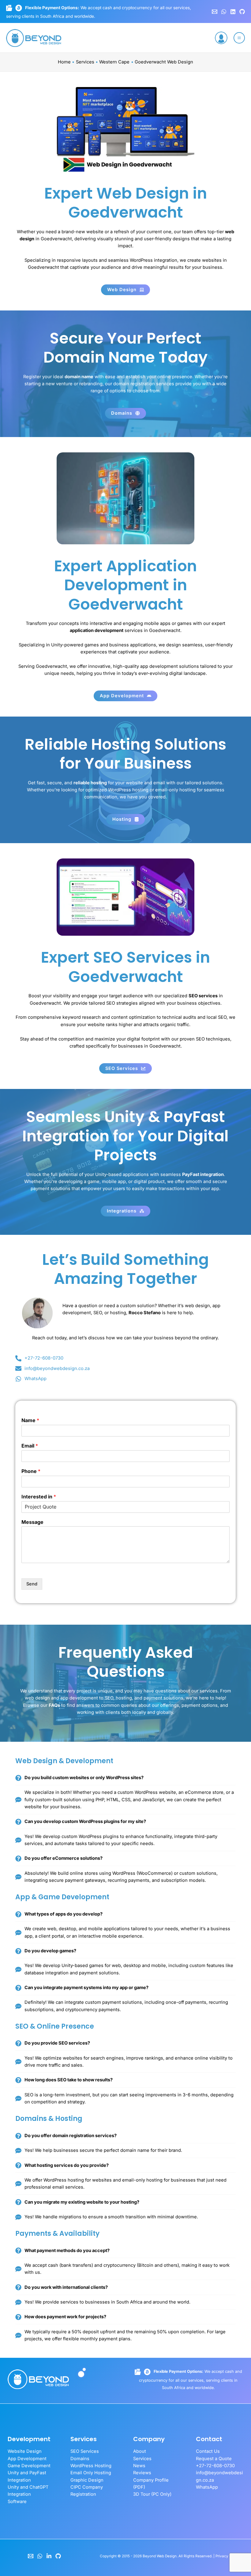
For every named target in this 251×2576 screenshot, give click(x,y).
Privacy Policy (227, 2556)
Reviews (142, 2473)
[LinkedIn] (49, 2556)
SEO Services (85, 2451)
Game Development (29, 2466)
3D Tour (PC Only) (152, 2494)
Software (17, 2502)
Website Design (25, 2451)
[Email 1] (215, 12)
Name (30, 1420)
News (139, 2466)
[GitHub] (242, 12)
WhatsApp (207, 2487)
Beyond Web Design (160, 2556)
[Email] (31, 2556)
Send (32, 1584)
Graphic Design (87, 2480)
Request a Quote (214, 2459)
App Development (27, 2459)
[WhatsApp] (224, 12)
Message (32, 1522)
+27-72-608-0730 (215, 2466)
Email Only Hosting (91, 2473)
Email (30, 1446)
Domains (80, 2459)
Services (142, 2459)
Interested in (39, 1497)
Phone (31, 1471)
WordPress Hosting (91, 2466)
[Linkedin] (233, 12)
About (140, 2451)
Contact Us (208, 2451)
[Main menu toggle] (239, 38)
